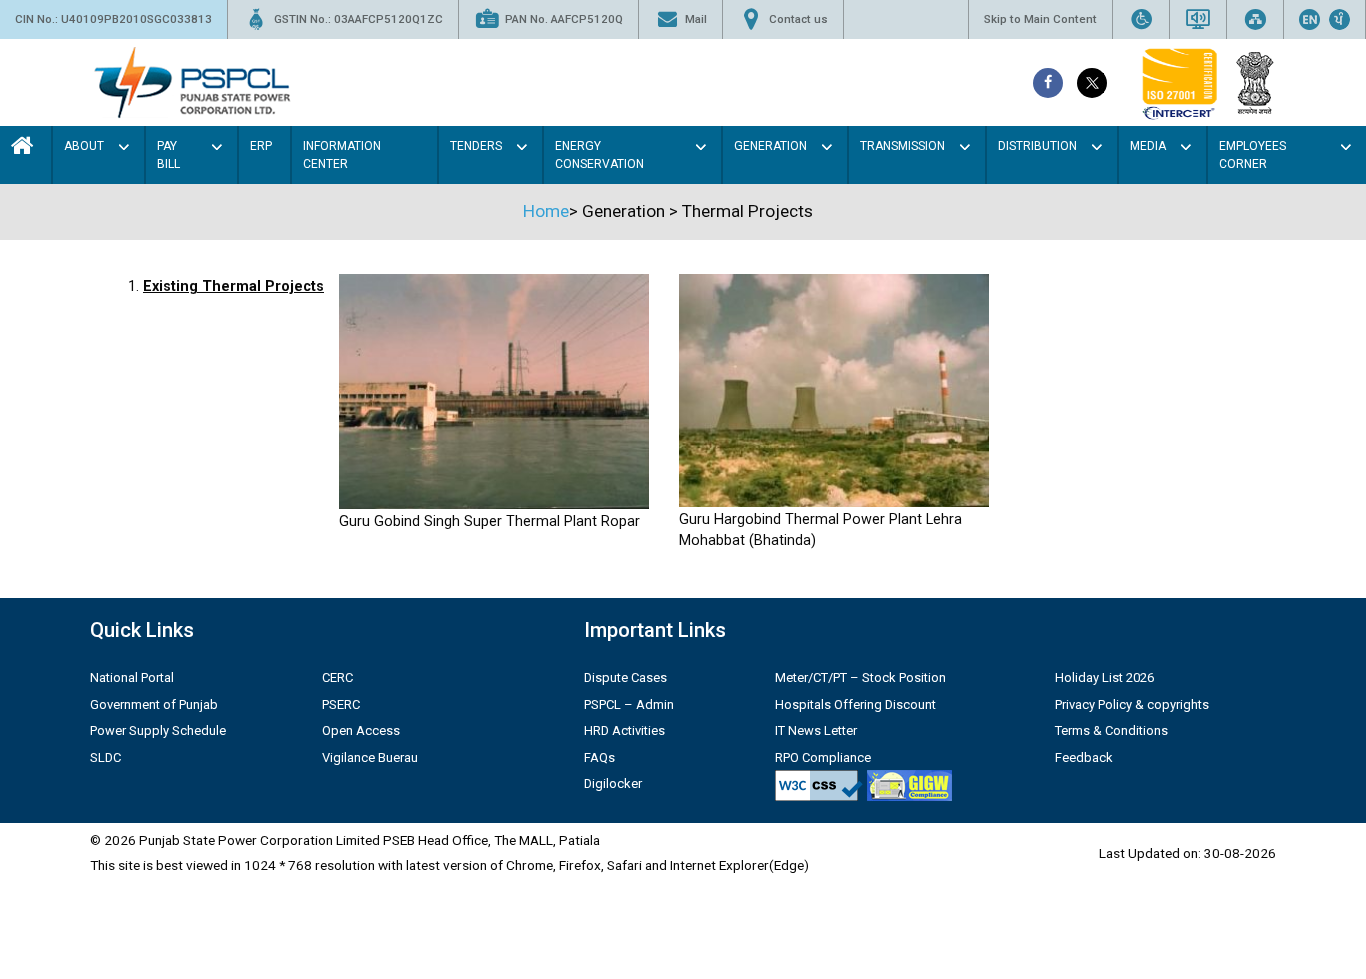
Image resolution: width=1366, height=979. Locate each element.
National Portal (132, 677)
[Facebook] (1048, 83)
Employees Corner (1252, 155)
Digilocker (613, 783)
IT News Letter (816, 730)
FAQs (599, 757)
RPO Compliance (823, 757)
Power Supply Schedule (158, 730)
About (84, 146)
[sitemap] (1255, 19)
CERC (337, 677)
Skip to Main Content (1040, 19)
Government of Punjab (154, 704)
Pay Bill (168, 155)
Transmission (902, 146)
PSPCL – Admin (629, 704)
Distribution (1037, 146)
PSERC (341, 704)
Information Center (342, 155)
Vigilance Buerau (370, 757)
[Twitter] (1092, 83)
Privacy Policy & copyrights (1132, 704)
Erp (261, 146)
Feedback (1084, 757)
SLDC (105, 757)
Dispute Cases (625, 677)
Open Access (361, 730)
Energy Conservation (599, 155)
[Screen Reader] (1198, 19)
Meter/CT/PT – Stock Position (860, 677)
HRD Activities (624, 730)
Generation (770, 146)
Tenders (476, 146)
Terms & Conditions (1111, 730)
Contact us (798, 19)
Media (1148, 146)
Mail (696, 19)
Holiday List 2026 (1104, 677)
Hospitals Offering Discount (855, 704)
